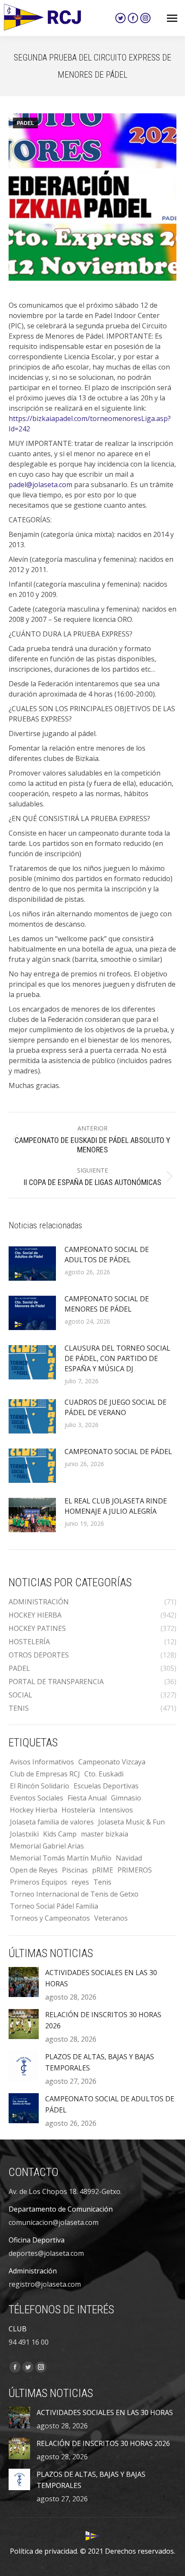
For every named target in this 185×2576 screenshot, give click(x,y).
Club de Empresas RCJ (45, 1774)
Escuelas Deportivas (106, 1786)
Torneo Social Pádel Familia (54, 1906)
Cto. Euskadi (104, 1774)
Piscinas (75, 1870)
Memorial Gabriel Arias (47, 1846)
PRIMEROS (135, 1870)
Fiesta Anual (87, 1798)
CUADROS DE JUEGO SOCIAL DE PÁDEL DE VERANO (116, 1407)
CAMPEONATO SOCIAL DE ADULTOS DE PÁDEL (107, 1255)
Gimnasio (126, 1798)
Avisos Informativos (42, 1762)
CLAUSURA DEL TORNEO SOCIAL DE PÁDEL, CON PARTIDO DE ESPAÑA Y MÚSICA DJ (117, 1358)
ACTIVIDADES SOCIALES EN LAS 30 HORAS (101, 1978)
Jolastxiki (24, 1834)
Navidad (129, 1858)
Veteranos (111, 1918)
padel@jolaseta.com (40, 485)
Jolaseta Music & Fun (131, 1822)
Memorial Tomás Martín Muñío (61, 1858)
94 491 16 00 (29, 2342)
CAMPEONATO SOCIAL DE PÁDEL (118, 1452)
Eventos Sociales (37, 1798)
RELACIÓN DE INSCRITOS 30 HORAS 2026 (103, 2020)
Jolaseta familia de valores (52, 1822)
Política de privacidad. (44, 2551)
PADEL (25, 123)
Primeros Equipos (39, 1882)
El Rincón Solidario (40, 1786)
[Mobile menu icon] (172, 18)
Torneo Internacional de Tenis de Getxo (74, 1894)
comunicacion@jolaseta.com (54, 2222)
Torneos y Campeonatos (50, 1918)
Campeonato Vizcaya (112, 1762)
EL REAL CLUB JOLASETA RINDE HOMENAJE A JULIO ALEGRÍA (116, 1506)
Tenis (102, 1882)
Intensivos (116, 1810)
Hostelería (78, 1810)
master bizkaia (105, 1834)
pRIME (103, 1870)
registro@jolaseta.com (45, 2284)
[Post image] (32, 1264)
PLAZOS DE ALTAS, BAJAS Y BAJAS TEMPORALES (100, 2062)
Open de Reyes (34, 1870)
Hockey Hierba (34, 1810)
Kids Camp (60, 1834)
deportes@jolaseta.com (46, 2253)
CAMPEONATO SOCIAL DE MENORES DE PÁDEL (107, 1304)
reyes (80, 1882)
